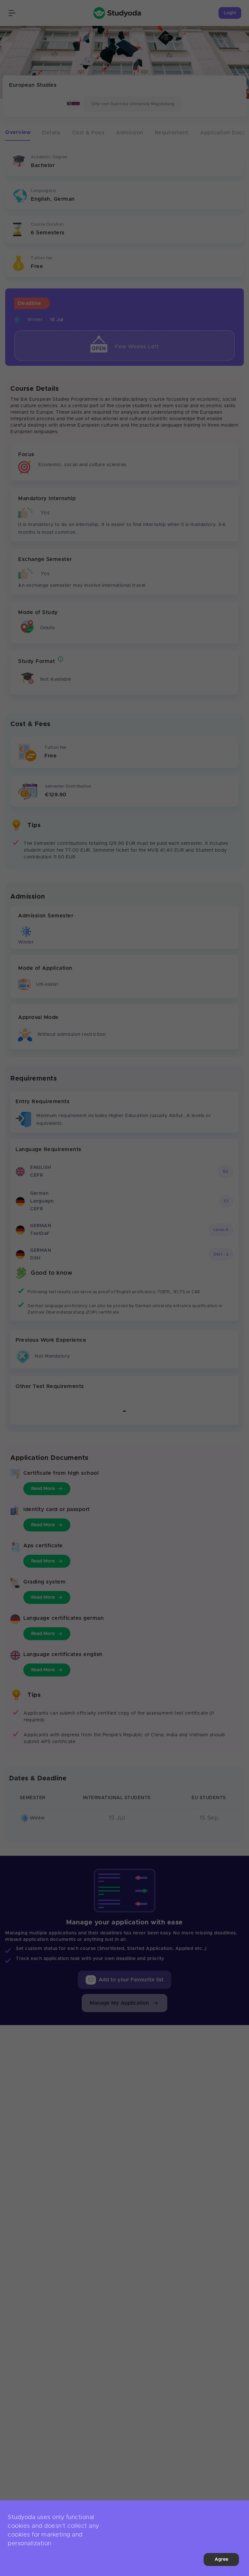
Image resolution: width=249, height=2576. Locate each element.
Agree (221, 2559)
